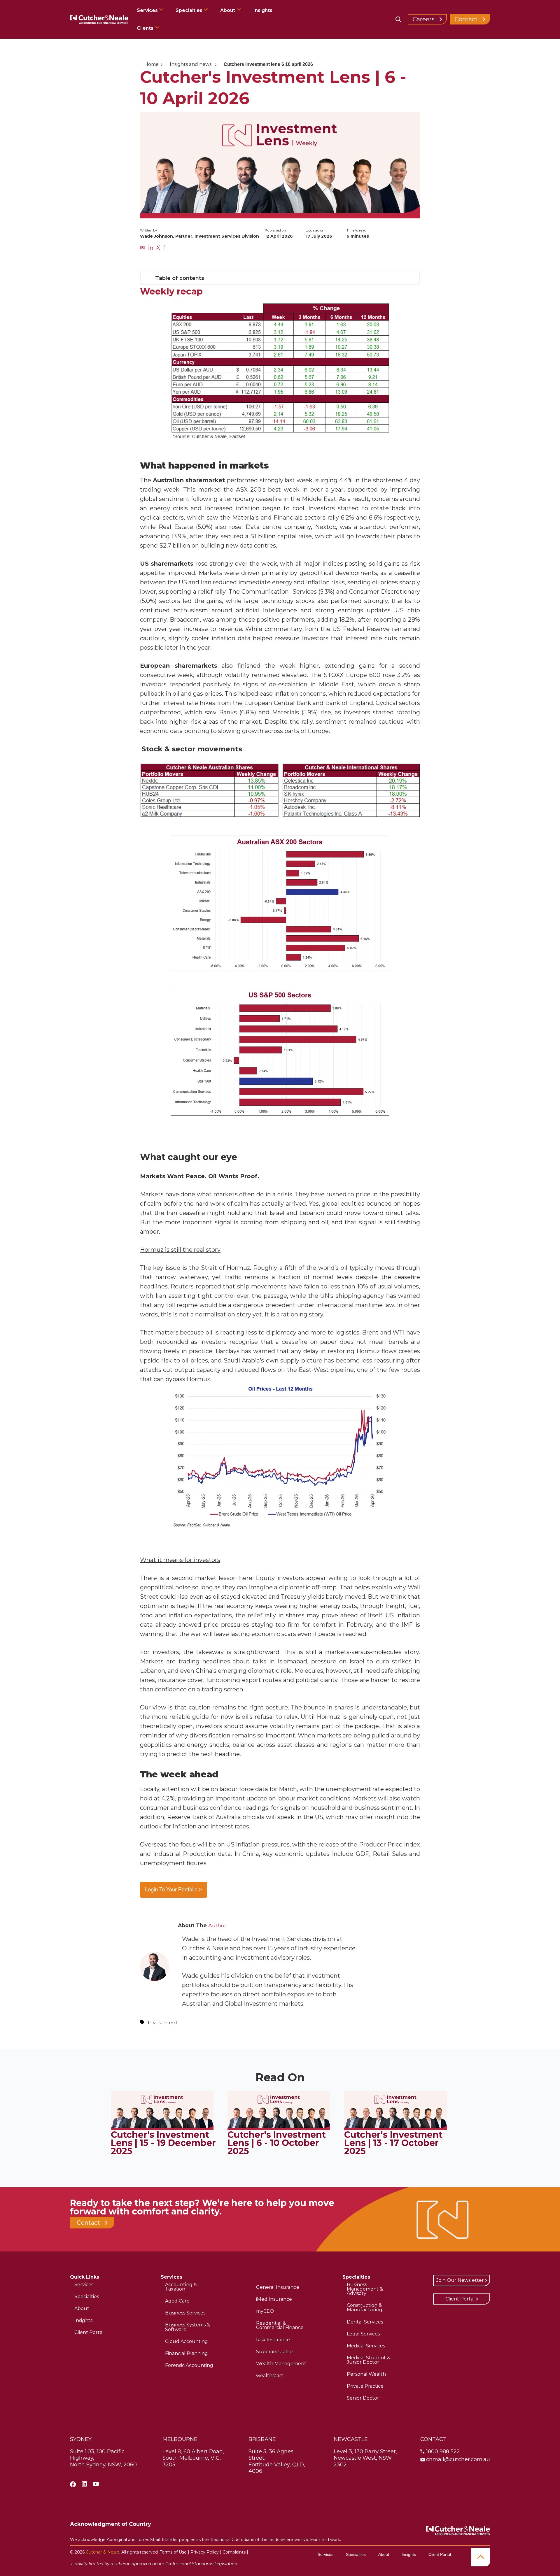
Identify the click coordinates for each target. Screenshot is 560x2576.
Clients (145, 28)
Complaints (234, 2552)
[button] (280, 278)
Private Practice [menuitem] (365, 2386)
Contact (466, 19)
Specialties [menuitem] (87, 2297)
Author (217, 1925)
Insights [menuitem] (83, 2320)
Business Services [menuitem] (185, 2313)
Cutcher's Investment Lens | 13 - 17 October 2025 (393, 2143)
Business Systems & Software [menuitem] (188, 2327)
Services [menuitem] (84, 2285)
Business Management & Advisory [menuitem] (365, 2289)
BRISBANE (262, 2439)
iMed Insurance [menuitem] (274, 2299)
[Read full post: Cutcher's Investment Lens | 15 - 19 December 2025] (162, 2128)
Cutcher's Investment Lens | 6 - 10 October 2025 (277, 2143)
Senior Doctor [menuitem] (363, 2398)
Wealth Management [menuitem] (281, 2364)
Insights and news (191, 64)
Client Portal (460, 2299)
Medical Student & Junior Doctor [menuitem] (369, 2360)
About (228, 10)
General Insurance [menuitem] (278, 2287)
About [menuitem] (82, 2308)
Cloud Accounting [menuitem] (187, 2341)
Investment (163, 2022)
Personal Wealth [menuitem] (366, 2374)
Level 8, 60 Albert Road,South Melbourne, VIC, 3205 (193, 2458)
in (151, 248)
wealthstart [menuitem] (270, 2376)
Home (152, 64)
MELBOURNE (180, 2439)
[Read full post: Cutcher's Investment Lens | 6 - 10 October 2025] (279, 2128)
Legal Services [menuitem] (363, 2334)
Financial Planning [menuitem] (187, 2353)
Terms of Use (173, 2552)
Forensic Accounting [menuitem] (189, 2365)
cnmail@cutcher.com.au (458, 2459)
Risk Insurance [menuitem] (273, 2340)
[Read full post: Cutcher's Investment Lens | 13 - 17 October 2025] (395, 2128)
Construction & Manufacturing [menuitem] (365, 2307)
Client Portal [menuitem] (89, 2332)
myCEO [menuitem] (265, 2311)
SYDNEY (81, 2439)
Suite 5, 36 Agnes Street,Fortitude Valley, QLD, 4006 (277, 2461)
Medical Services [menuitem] (366, 2346)
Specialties (190, 10)
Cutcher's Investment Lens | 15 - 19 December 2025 (163, 2143)
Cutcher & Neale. (103, 2552)
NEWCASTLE (351, 2439)
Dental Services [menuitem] (365, 2322)
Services (148, 10)
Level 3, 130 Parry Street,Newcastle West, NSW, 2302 (365, 2458)
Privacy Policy (205, 2552)
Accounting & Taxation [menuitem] (181, 2287)
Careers (424, 19)
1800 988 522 (443, 2452)
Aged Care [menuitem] (177, 2301)
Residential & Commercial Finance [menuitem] (280, 2325)
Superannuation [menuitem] (275, 2352)
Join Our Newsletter (460, 2280)
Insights (263, 10)
